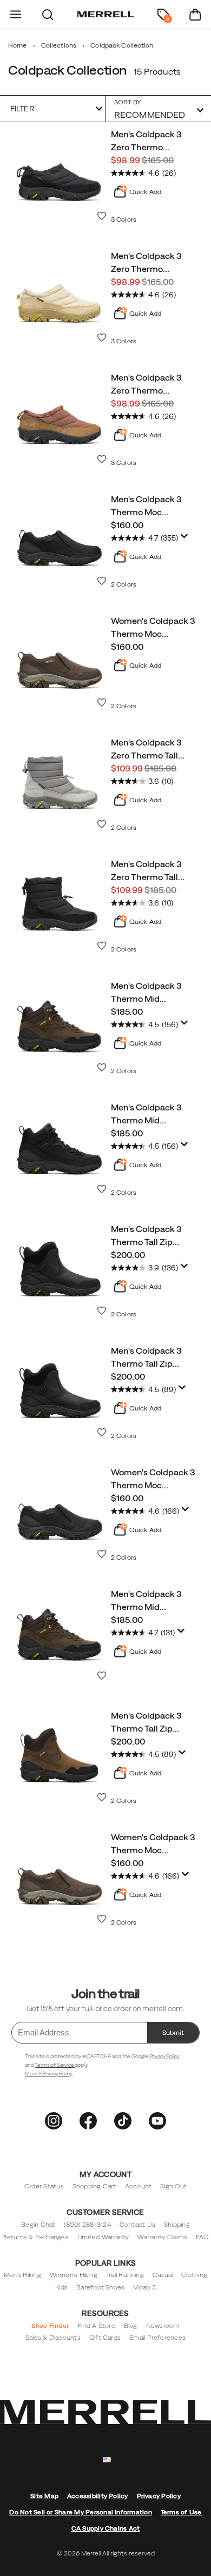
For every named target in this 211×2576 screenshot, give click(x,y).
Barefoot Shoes (100, 2287)
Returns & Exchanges (35, 2237)
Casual (163, 2275)
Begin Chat (38, 2225)
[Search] (48, 14)
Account (139, 2186)
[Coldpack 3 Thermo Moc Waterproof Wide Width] (60, 1512)
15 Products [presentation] (157, 71)
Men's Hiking (22, 2275)
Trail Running (125, 2275)
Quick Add (145, 192)
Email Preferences (157, 2338)
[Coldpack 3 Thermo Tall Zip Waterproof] (60, 1268)
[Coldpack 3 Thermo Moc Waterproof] (60, 538)
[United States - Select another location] (107, 2460)
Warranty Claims (162, 2237)
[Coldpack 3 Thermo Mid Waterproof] (60, 1025)
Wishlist (102, 216)
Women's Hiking (74, 2275)
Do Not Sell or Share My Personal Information (80, 2512)
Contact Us (137, 2225)
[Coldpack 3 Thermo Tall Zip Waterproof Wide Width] (60, 1390)
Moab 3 (144, 2287)
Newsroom (163, 2326)
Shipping (177, 2225)
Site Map (44, 2496)
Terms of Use (181, 2512)
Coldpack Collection (67, 70)
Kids (61, 2287)
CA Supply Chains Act (106, 2528)
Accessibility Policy (98, 2496)
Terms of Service (55, 2065)
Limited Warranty (103, 2237)
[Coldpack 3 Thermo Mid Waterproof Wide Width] (60, 1633)
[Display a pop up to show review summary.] (184, 536)
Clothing (194, 2275)
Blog (131, 2326)
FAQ (202, 2237)
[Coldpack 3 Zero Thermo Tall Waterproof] (60, 782)
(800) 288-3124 (87, 2225)
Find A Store (96, 2326)
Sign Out (173, 2186)
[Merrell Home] (106, 15)
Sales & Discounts (53, 2338)
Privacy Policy (164, 2056)
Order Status (44, 2186)
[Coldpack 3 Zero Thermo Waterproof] (60, 174)
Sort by (128, 102)
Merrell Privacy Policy (49, 2074)
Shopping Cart (94, 2186)
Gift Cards (105, 2338)
